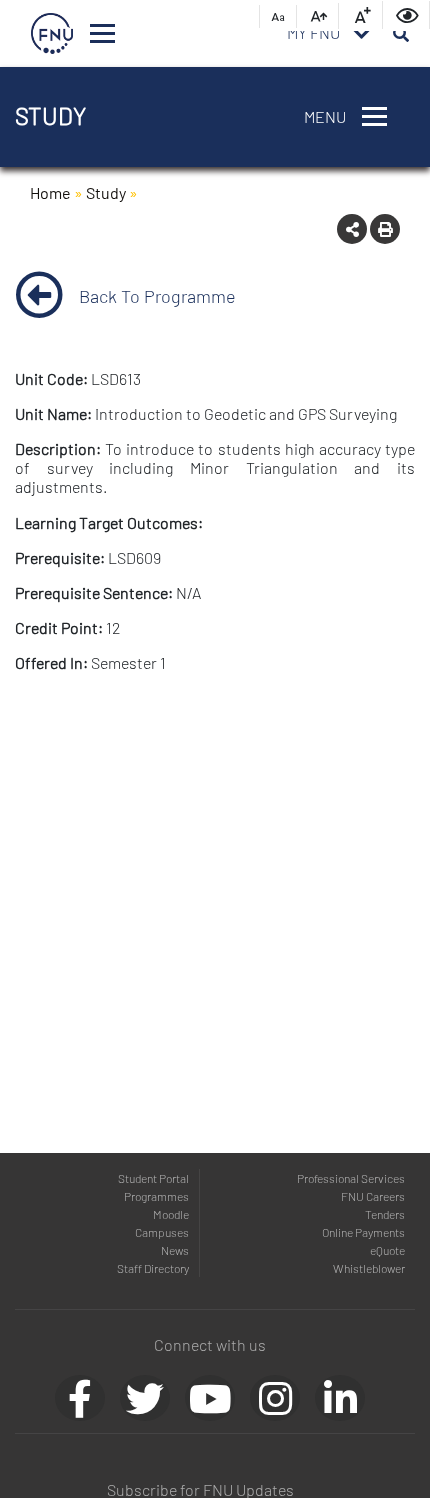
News (175, 1250)
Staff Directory (153, 1268)
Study (106, 192)
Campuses (162, 1232)
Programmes (156, 1196)
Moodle (171, 1214)
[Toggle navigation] (102, 33)
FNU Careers (373, 1196)
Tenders (385, 1214)
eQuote (387, 1250)
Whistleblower (369, 1268)
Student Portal (153, 1178)
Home (50, 192)
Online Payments (363, 1232)
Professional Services (351, 1178)
